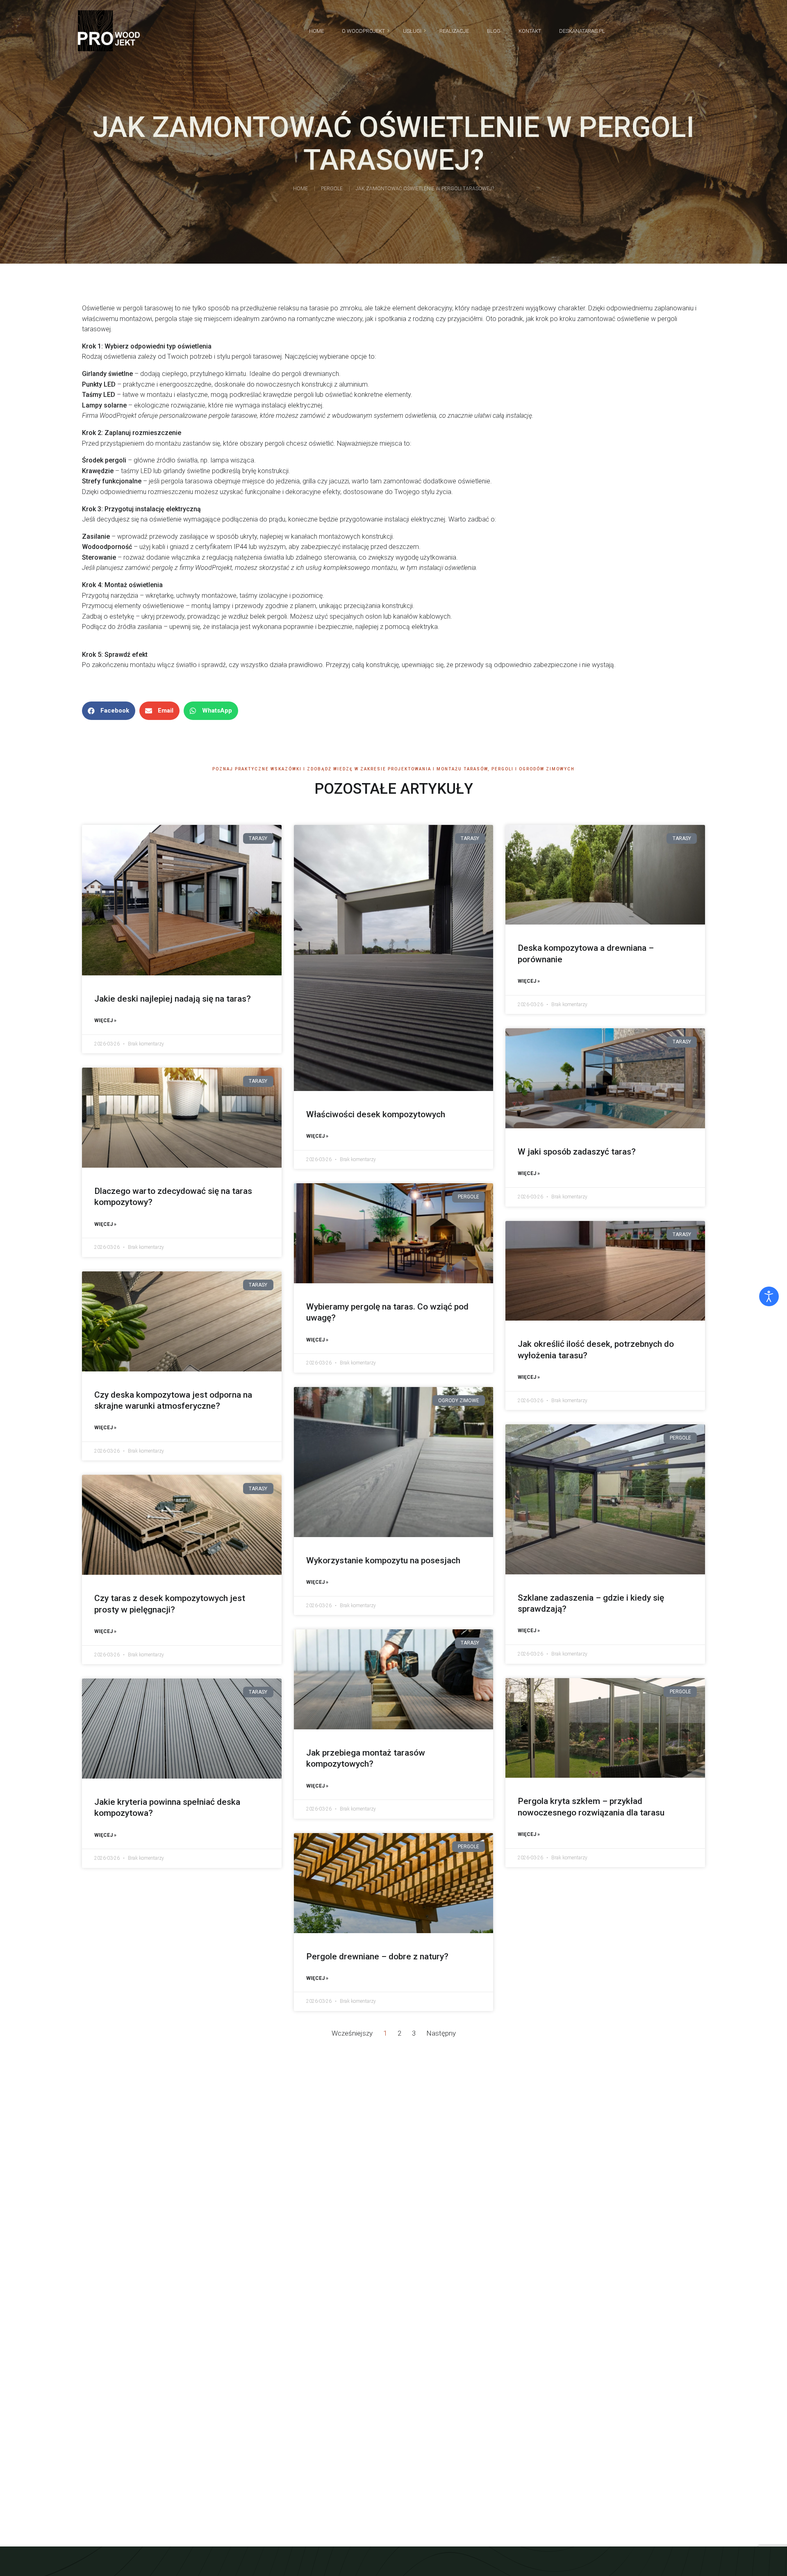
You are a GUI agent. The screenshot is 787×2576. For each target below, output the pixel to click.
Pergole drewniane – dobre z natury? (377, 1956)
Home (300, 189)
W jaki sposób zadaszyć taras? (577, 1152)
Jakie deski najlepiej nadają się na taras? (173, 999)
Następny (441, 2033)
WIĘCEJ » (105, 1020)
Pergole (332, 189)
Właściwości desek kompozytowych (376, 1114)
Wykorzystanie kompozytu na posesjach (383, 1560)
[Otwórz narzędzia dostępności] (769, 1296)
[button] (109, 711)
